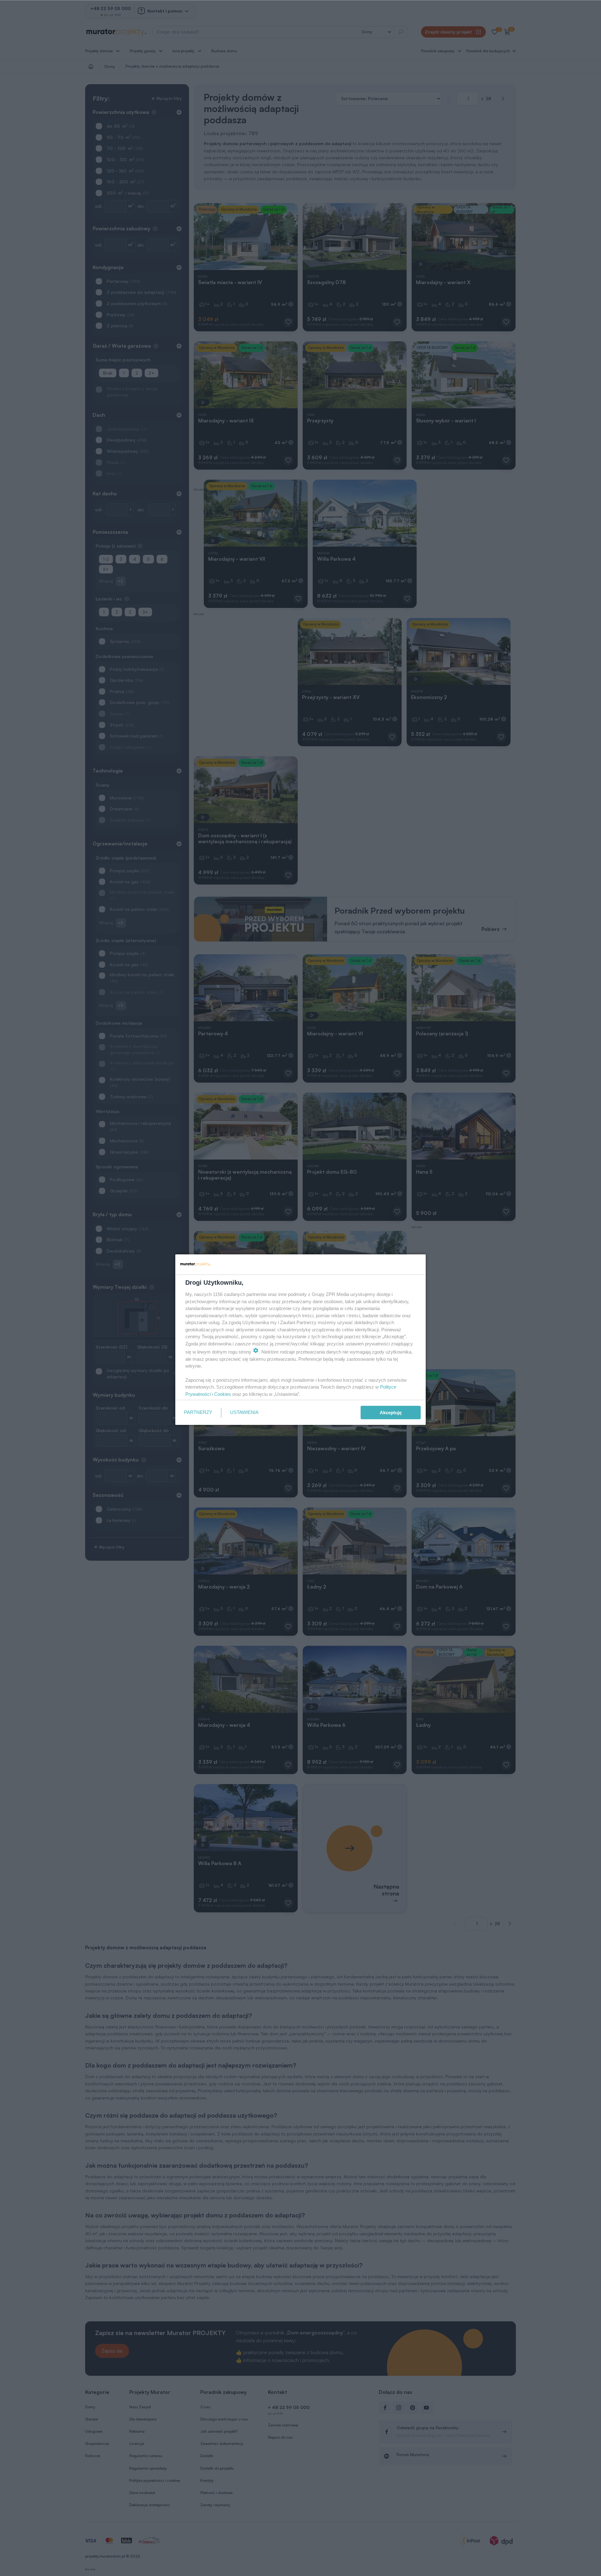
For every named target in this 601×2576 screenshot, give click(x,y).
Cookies (223, 1394)
